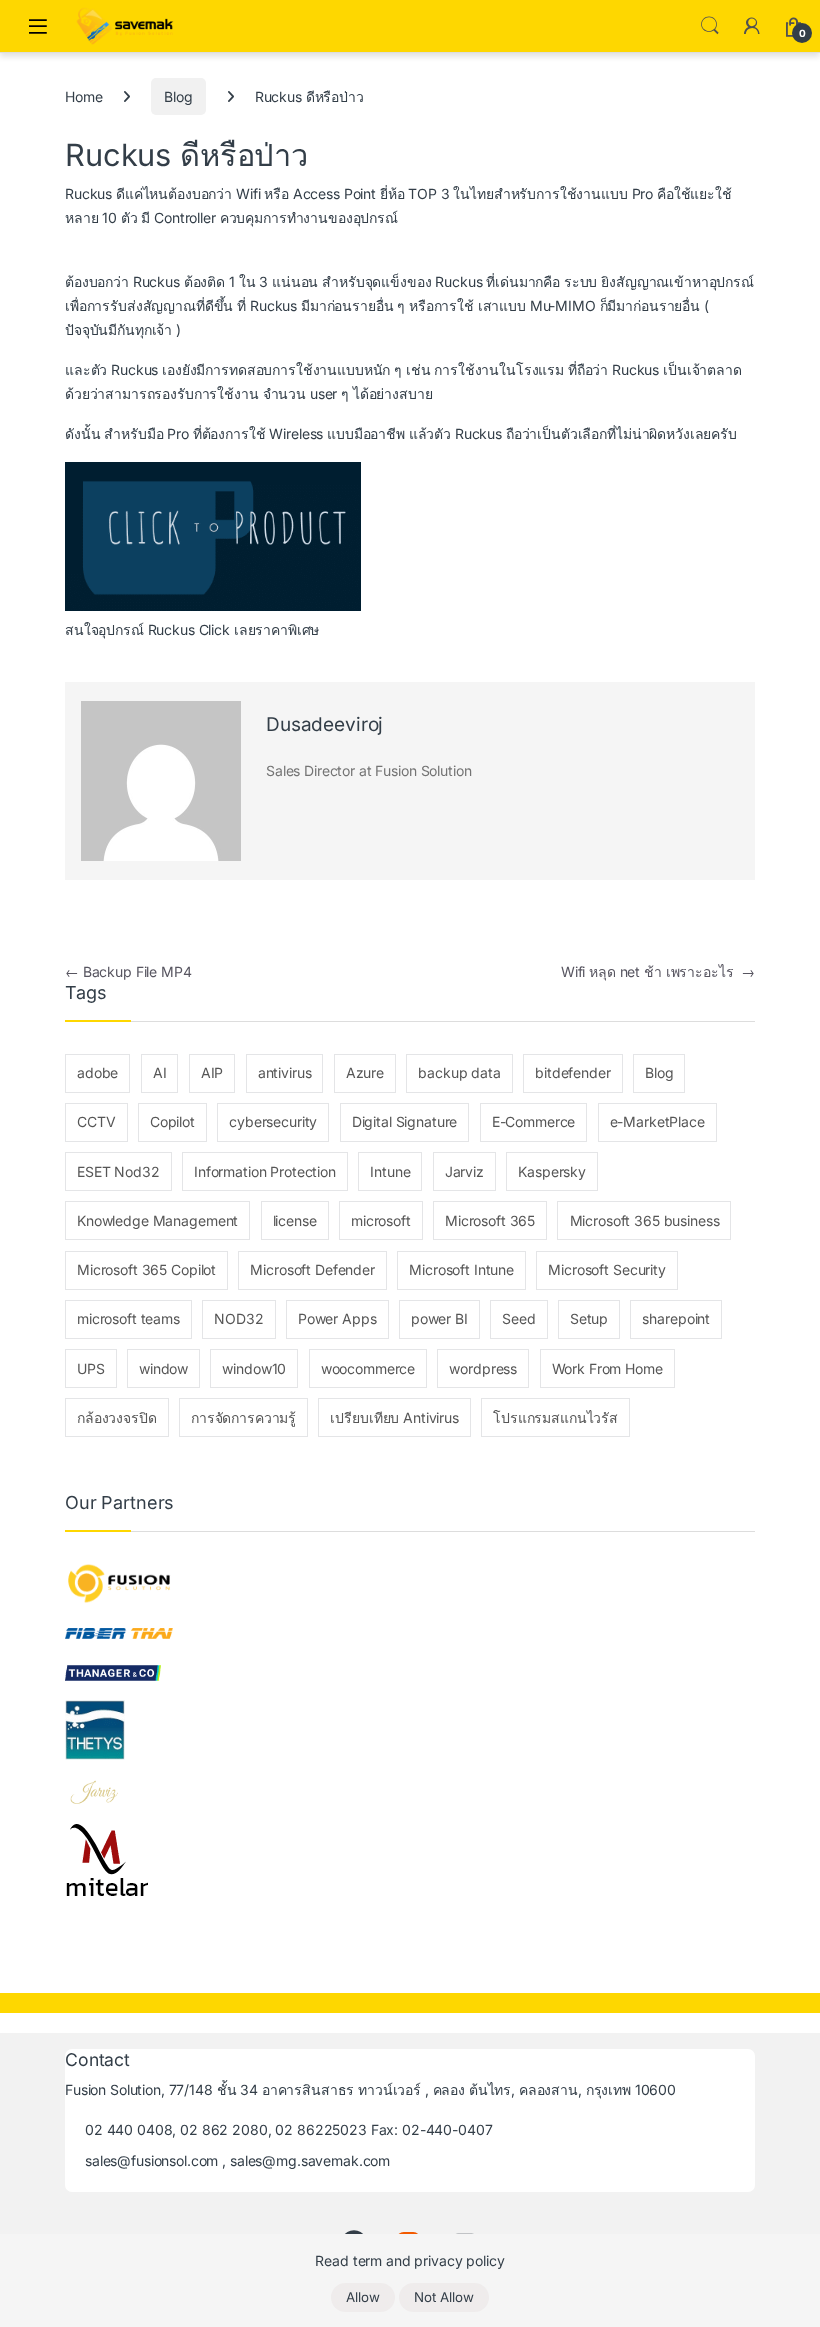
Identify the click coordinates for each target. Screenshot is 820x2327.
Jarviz (464, 1171)
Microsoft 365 (490, 1220)
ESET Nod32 (118, 1171)
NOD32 (238, 1318)
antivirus (285, 1072)
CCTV (96, 1121)
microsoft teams (128, 1318)
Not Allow (444, 2297)
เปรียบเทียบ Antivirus (394, 1417)
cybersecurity (273, 1121)
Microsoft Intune (461, 1269)
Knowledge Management (157, 1220)
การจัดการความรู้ (243, 1417)
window (163, 1368)
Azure (365, 1072)
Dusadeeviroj (324, 724)
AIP (212, 1072)
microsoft (381, 1220)
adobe (97, 1072)
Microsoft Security (606, 1269)
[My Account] (752, 26)
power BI (439, 1318)
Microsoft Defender (312, 1269)
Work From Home (607, 1368)
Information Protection (265, 1171)
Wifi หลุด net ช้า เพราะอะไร (658, 971)
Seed (518, 1318)
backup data (459, 1072)
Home (83, 96)
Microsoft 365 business (645, 1220)
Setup (589, 1318)
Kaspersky (552, 1171)
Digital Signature (405, 1121)
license (295, 1220)
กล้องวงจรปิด (117, 1417)
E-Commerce (534, 1121)
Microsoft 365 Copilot (146, 1269)
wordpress (483, 1368)
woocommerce (368, 1368)
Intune (390, 1171)
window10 (254, 1368)
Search (710, 26)
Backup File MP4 (128, 971)
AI (160, 1072)
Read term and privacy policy (409, 2260)
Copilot (172, 1121)
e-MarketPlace (657, 1121)
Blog (178, 96)
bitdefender (572, 1072)
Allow (363, 2297)
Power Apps (337, 1318)
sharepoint (676, 1318)
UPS (91, 1368)
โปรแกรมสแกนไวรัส (555, 1417)
